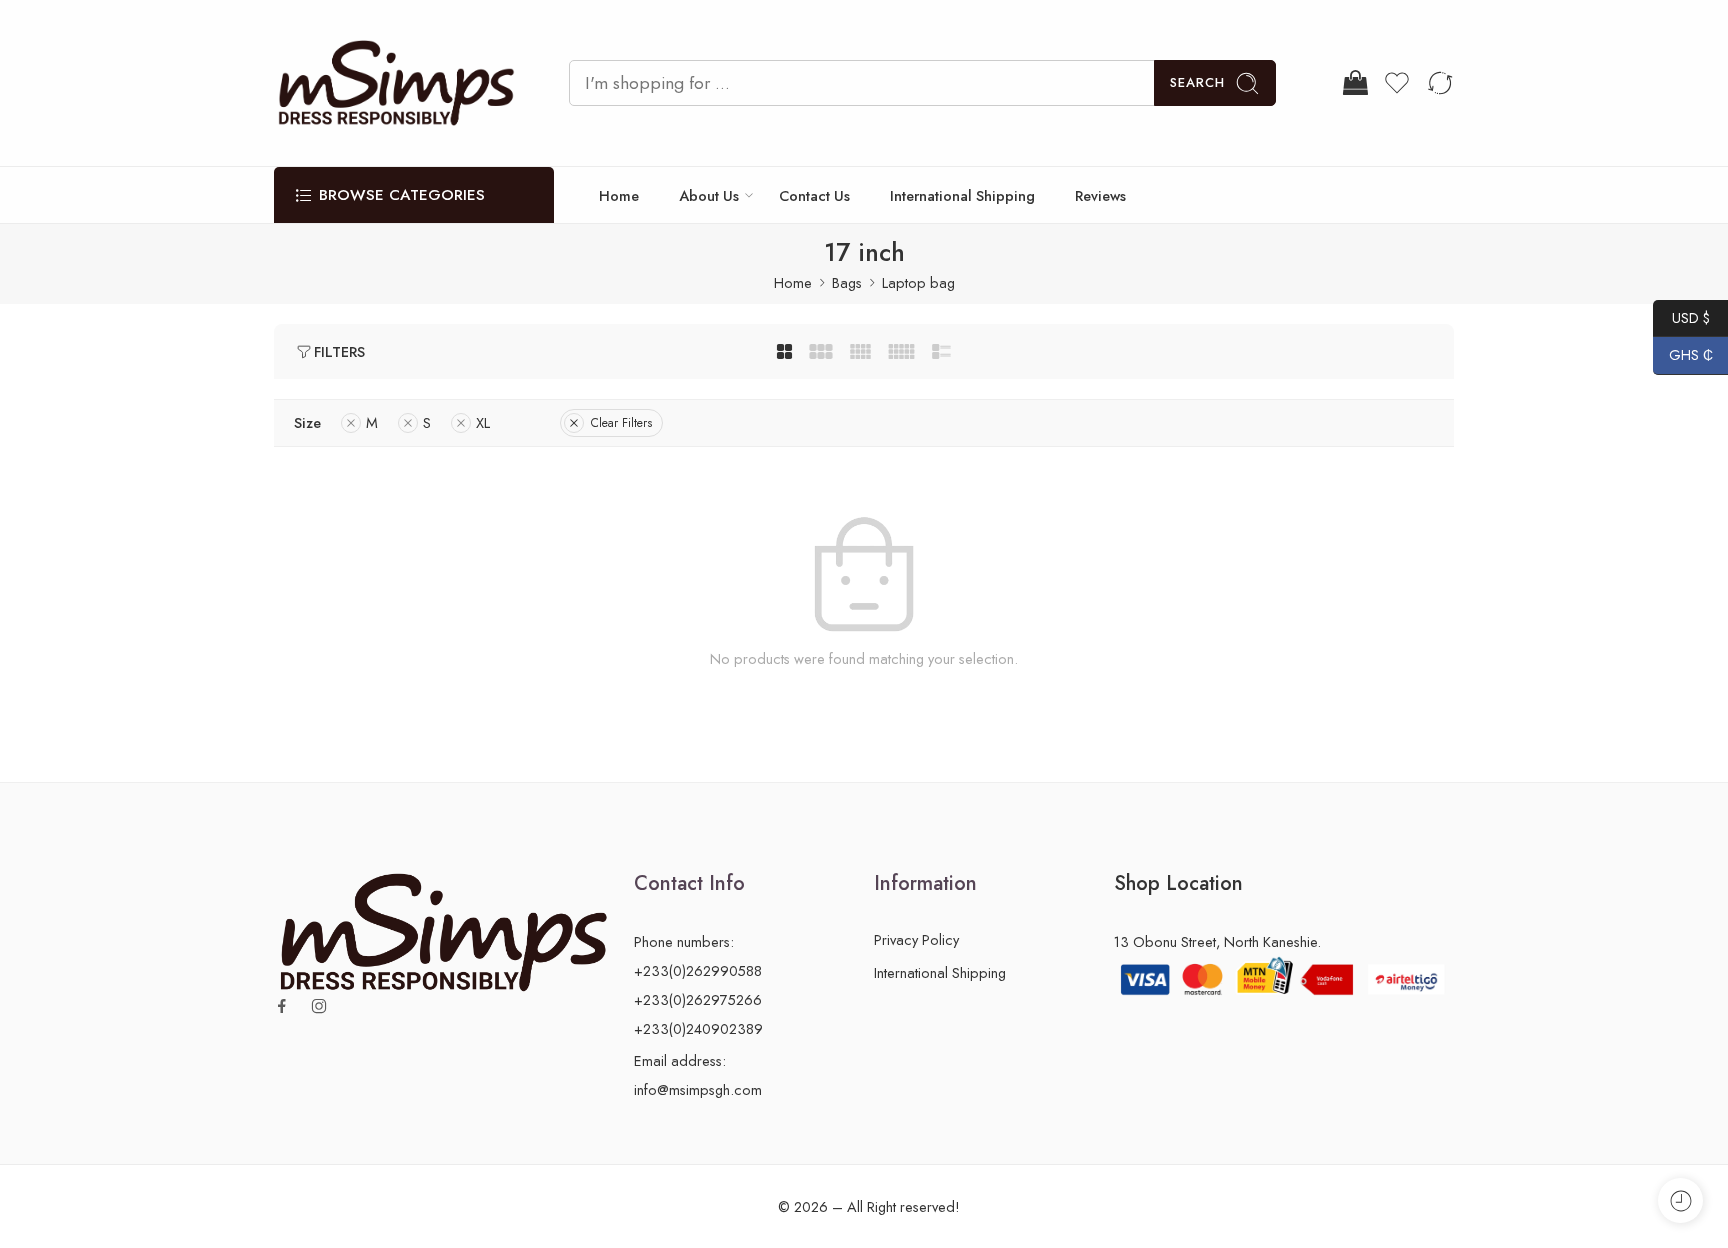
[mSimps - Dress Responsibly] (396, 83)
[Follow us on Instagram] (319, 1006)
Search (1197, 82)
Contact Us (814, 195)
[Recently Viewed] (1680, 1200)
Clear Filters (621, 423)
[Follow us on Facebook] (282, 1006)
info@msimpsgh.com (698, 1089)
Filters (339, 351)
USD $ (1681, 317)
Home (619, 195)
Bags (847, 282)
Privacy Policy (916, 939)
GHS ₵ (1683, 355)
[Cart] (1354, 83)
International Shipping (962, 195)
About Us (709, 195)
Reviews (1100, 195)
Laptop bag (918, 282)
